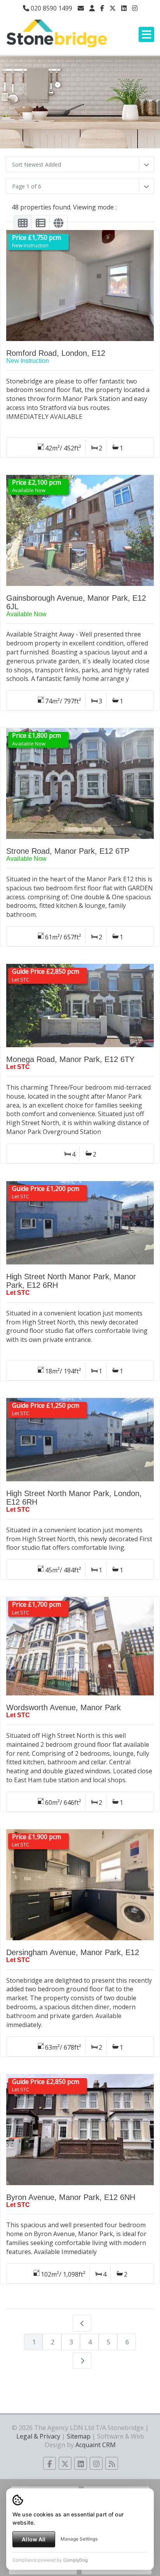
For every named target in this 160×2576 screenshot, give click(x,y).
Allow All (34, 2539)
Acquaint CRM (96, 2445)
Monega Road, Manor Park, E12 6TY (70, 1059)
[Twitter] (113, 8)
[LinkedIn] (124, 8)
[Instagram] (135, 8)
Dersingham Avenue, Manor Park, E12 (73, 1952)
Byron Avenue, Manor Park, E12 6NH (71, 2197)
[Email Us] (81, 8)
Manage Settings (79, 2539)
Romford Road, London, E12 (56, 353)
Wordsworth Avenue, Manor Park (63, 1707)
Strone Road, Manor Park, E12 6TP (68, 851)
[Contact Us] (92, 8)
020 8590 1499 (51, 8)
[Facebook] (102, 8)
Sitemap (79, 2436)
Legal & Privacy (38, 2436)
